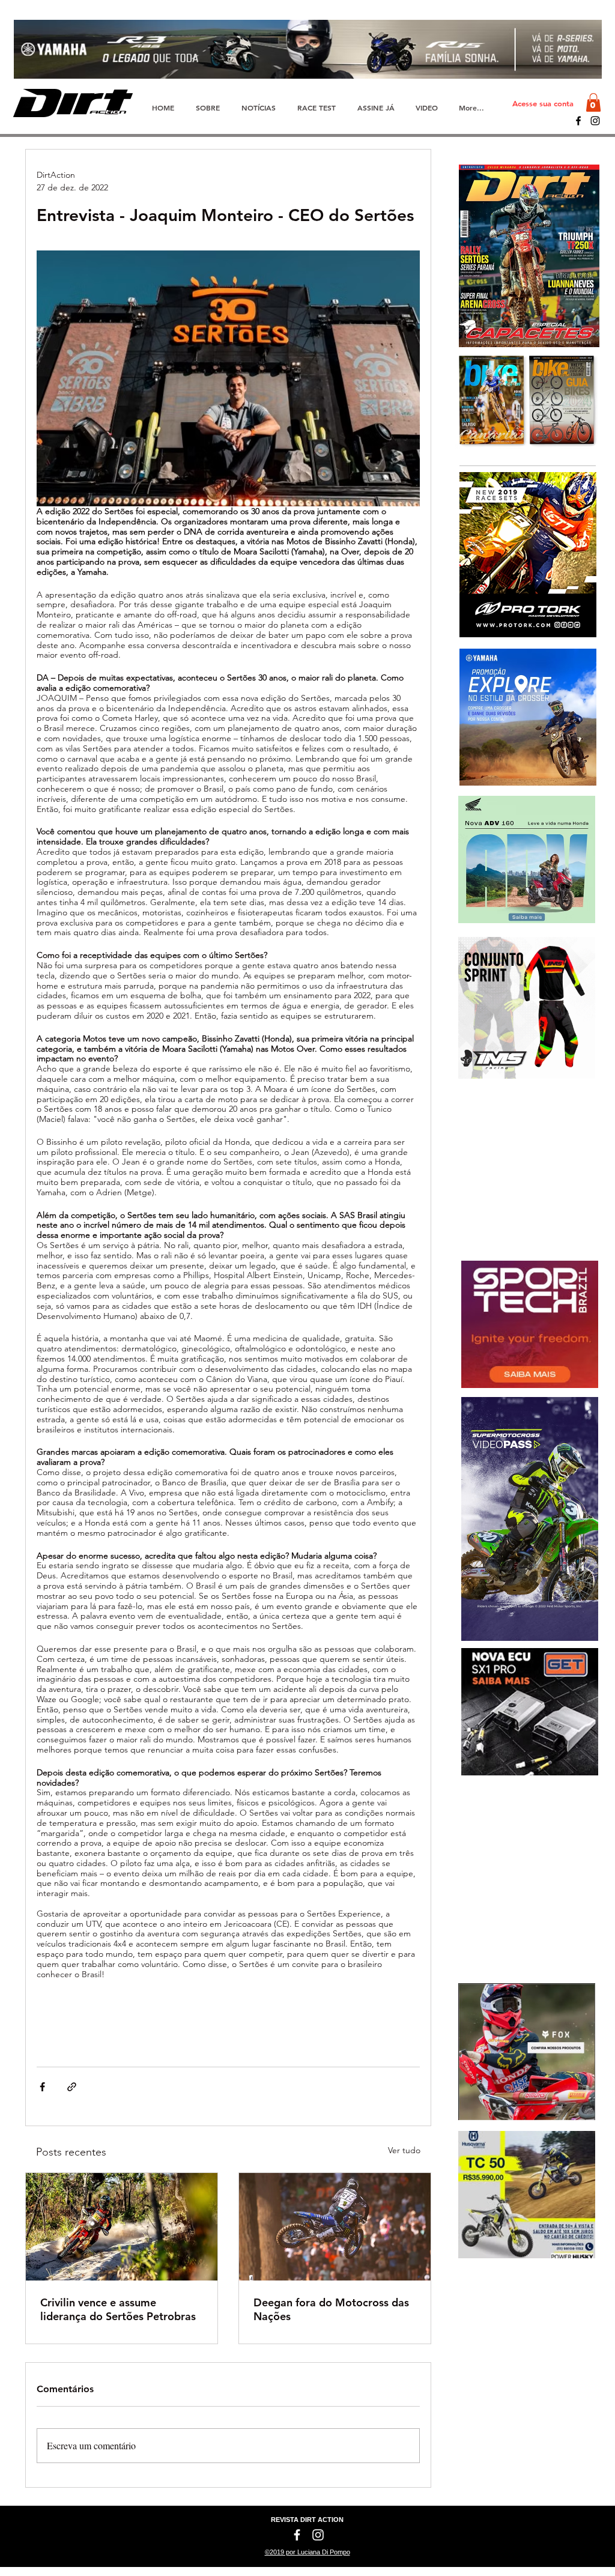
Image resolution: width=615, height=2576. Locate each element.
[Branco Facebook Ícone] (297, 2535)
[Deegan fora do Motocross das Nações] (335, 2227)
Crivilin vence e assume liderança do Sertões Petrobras (118, 2309)
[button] (593, 102)
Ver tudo (404, 2150)
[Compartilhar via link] (72, 2087)
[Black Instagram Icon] (595, 121)
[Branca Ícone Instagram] (318, 2535)
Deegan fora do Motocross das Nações (331, 2309)
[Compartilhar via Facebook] (42, 2087)
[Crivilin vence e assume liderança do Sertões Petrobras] (122, 2227)
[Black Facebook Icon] (578, 121)
